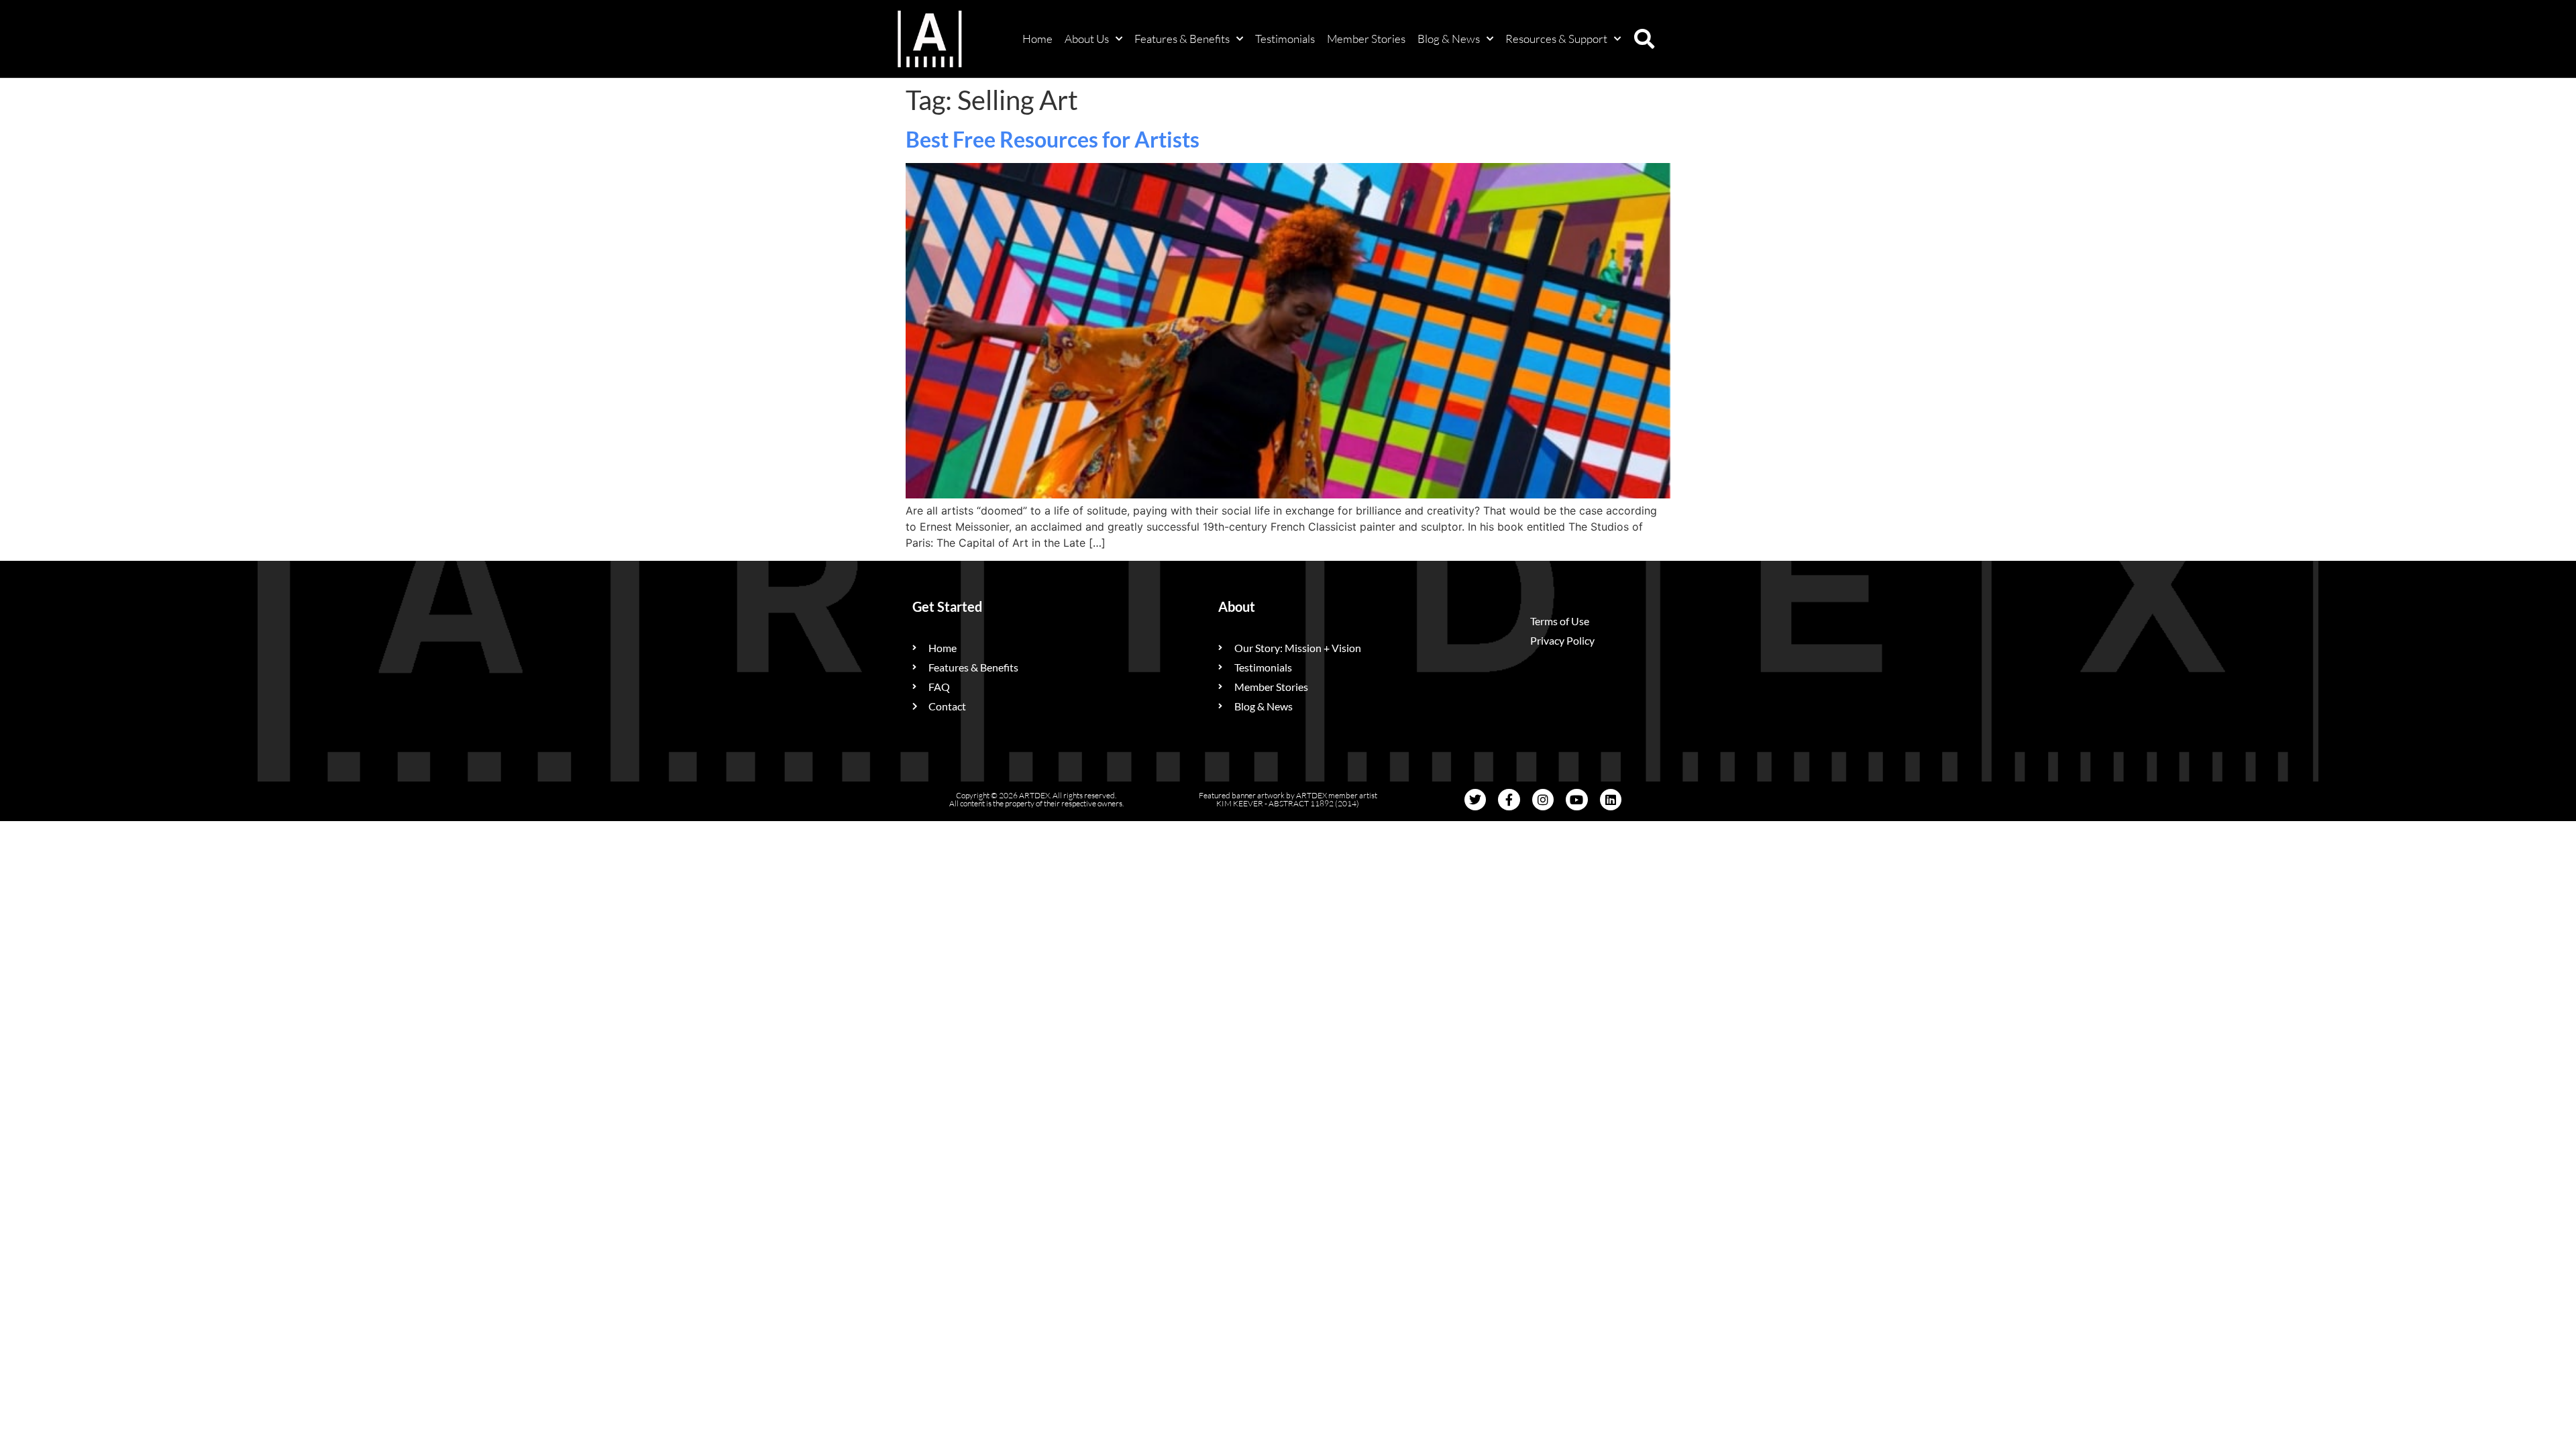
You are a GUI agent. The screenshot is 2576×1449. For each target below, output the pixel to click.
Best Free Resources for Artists (1053, 139)
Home (1037, 39)
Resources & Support (1556, 39)
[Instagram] (1543, 800)
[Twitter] (1475, 800)
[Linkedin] (1611, 800)
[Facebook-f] (1509, 800)
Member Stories (1366, 39)
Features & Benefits (1182, 39)
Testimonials (1285, 39)
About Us (1087, 39)
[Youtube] (1576, 800)
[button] (1644, 39)
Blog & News (1449, 39)
